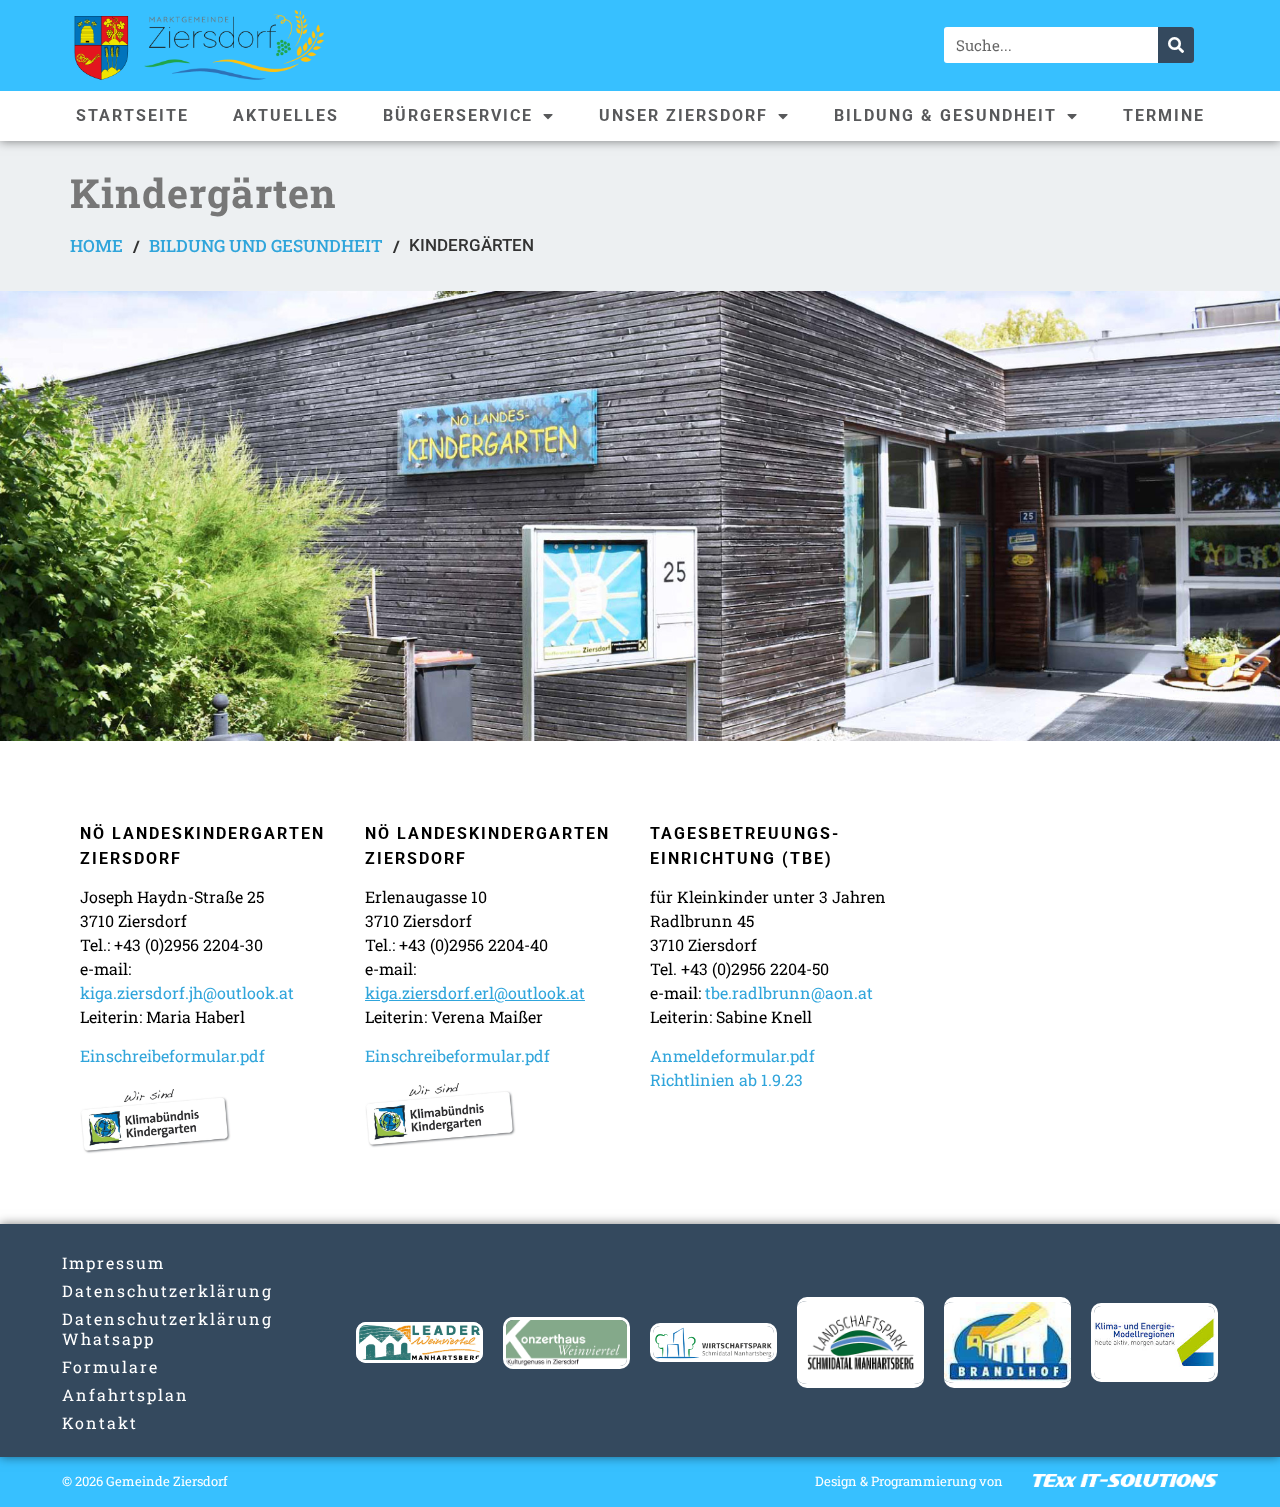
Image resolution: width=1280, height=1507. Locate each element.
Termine (1164, 115)
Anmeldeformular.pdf (732, 1055)
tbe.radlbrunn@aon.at (789, 992)
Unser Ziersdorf (683, 115)
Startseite (132, 115)
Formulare (110, 1366)
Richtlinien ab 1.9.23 (726, 1079)
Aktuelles (286, 115)
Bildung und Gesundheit (266, 245)
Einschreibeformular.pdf (172, 1055)
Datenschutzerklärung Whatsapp (125, 1328)
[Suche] (1176, 45)
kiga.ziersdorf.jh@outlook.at (187, 992)
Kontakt (100, 1422)
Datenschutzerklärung (125, 1290)
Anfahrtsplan (125, 1394)
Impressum (113, 1262)
